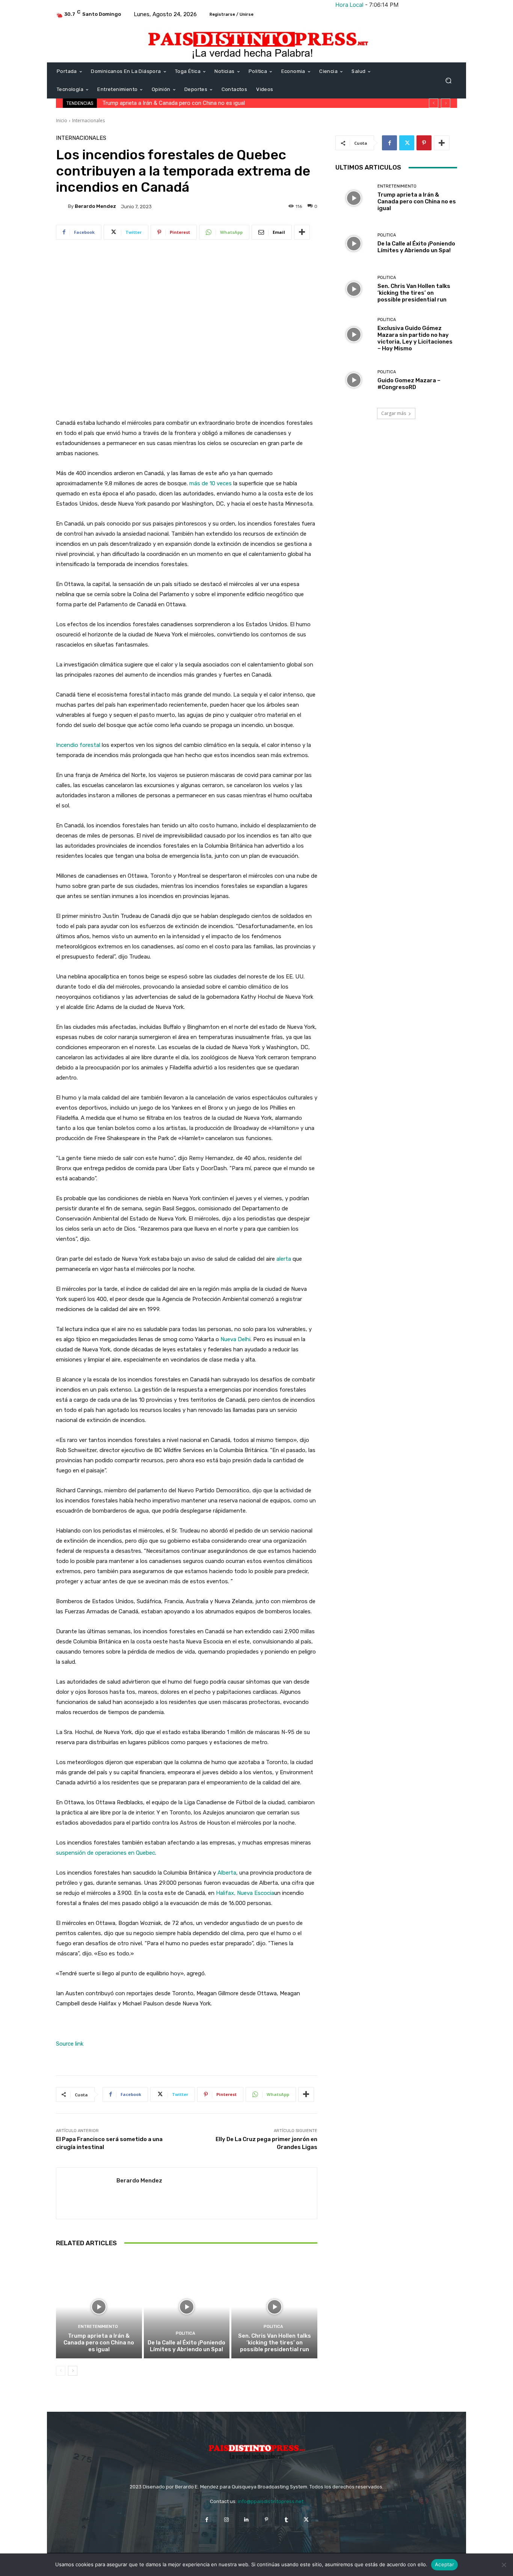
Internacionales (88, 120)
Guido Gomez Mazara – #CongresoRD (409, 384)
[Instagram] (227, 2520)
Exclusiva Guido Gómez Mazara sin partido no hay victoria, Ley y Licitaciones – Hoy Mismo (415, 338)
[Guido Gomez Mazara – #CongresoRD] (354, 380)
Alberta (227, 1873)
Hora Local (349, 5)
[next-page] (73, 2371)
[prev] (434, 103)
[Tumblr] (286, 2520)
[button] (448, 81)
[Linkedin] (247, 2520)
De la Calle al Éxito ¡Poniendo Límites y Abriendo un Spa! (171, 103)
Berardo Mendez (95, 206)
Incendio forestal (78, 745)
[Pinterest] (424, 143)
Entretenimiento (98, 2327)
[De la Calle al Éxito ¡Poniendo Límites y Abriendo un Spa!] (187, 2307)
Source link (70, 2044)
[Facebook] (389, 143)
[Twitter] (407, 143)
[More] (302, 232)
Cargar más (394, 413)
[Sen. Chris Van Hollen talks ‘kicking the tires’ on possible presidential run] (274, 2307)
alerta (284, 1259)
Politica (186, 2333)
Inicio (62, 120)
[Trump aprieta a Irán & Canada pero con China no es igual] (99, 2307)
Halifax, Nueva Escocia (245, 1893)
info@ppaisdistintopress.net (271, 2501)
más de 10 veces (210, 483)
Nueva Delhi (235, 1339)
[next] (446, 103)
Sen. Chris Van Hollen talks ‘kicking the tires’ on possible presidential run (275, 2343)
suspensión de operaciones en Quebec (106, 1853)
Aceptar (444, 2564)
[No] (504, 2565)
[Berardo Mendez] (62, 206)
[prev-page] (61, 2371)
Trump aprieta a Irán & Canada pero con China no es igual (99, 2343)
